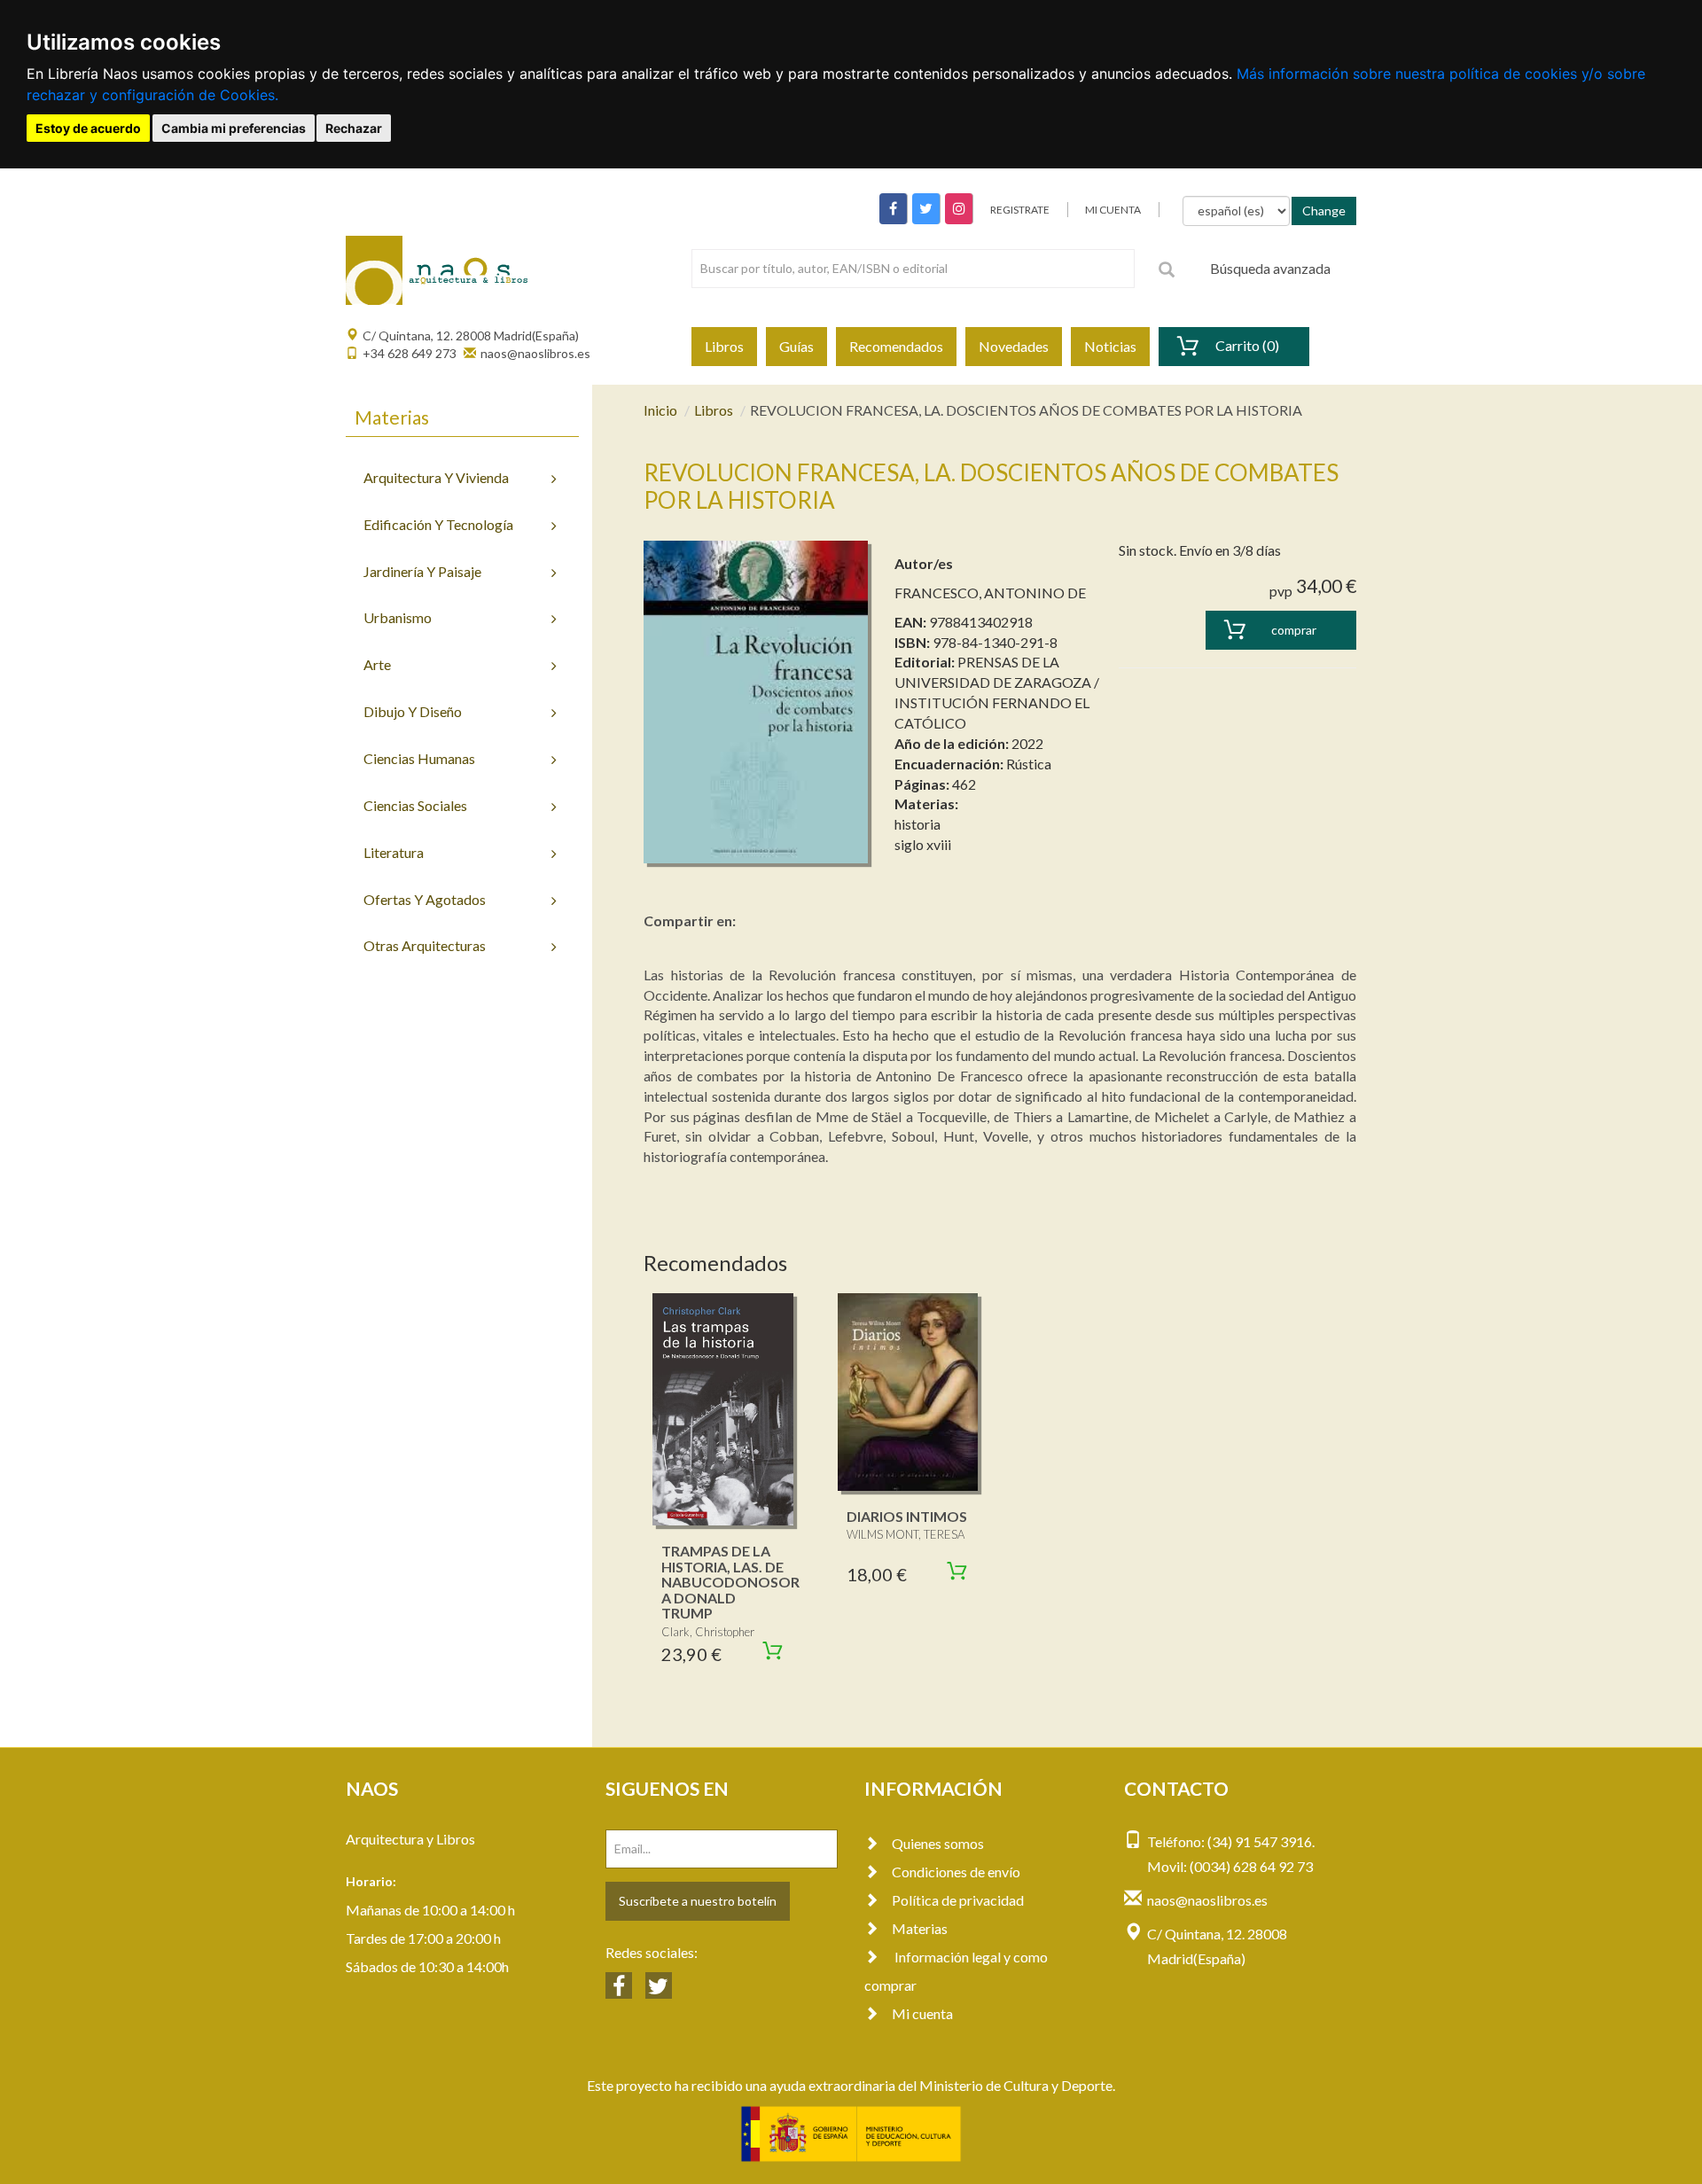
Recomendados (896, 346)
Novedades (1014, 346)
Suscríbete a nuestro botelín (698, 1901)
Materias (920, 1928)
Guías (796, 346)
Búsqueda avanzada (1270, 268)
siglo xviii (923, 844)
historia (917, 824)
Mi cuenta (922, 2013)
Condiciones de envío (956, 1872)
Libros (724, 346)
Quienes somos (938, 1843)
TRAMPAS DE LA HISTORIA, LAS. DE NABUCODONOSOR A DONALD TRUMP (730, 1582)
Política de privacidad (958, 1900)
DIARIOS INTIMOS (907, 1516)
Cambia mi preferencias (234, 128)
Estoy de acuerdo (88, 128)
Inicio (660, 410)
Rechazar (354, 128)
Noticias (1110, 346)
